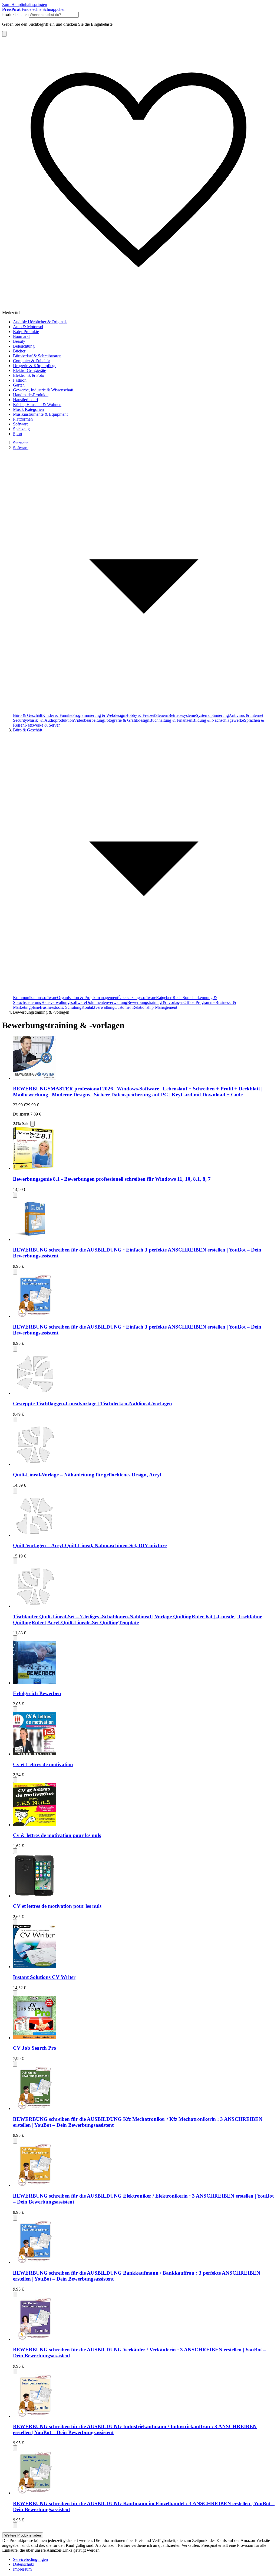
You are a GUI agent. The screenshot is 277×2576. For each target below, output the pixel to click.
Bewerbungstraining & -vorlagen (155, 1002)
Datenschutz (24, 2564)
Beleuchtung (24, 346)
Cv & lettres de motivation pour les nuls (57, 1835)
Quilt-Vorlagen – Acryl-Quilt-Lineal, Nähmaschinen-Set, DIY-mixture (90, 1545)
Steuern (162, 715)
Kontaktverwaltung (98, 1007)
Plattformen (23, 419)
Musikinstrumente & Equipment (40, 414)
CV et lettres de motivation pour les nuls (57, 1906)
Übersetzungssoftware (137, 998)
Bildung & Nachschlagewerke (218, 720)
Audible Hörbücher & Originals (40, 322)
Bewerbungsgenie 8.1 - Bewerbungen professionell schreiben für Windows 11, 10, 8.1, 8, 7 (112, 1179)
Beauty (19, 341)
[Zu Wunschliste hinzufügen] (32, 1124)
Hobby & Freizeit (140, 715)
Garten (19, 385)
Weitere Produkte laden (23, 2535)
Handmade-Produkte (31, 395)
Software (21, 424)
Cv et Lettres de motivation (43, 1764)
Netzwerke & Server (42, 725)
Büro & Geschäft (28, 715)
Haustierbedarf (26, 400)
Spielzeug (21, 429)
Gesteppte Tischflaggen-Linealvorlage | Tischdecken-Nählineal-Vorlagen (93, 1404)
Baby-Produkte (26, 332)
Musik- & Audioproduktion (50, 720)
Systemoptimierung (212, 715)
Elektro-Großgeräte (29, 370)
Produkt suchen (15, 14)
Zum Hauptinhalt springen (25, 4)
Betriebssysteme (182, 715)
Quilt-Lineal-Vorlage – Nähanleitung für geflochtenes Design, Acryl (87, 1475)
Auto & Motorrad (28, 327)
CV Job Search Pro (35, 2048)
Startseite (21, 443)
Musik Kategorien (28, 409)
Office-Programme (199, 1002)
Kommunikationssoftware (35, 998)
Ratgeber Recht (169, 998)
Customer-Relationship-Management (146, 1007)
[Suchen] (4, 34)
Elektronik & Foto (29, 375)
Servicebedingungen (30, 2559)
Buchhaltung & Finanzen (171, 720)
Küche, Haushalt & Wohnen (37, 405)
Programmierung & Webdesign (99, 715)
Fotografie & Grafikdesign (127, 720)
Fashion (20, 380)
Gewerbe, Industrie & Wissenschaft (43, 390)
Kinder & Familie (57, 715)
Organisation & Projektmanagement (88, 998)
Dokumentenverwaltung (106, 1002)
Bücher (19, 351)
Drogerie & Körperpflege (35, 366)
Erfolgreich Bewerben (37, 1693)
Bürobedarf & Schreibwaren (37, 356)
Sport (18, 434)
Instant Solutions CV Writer (44, 1977)
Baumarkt (21, 336)
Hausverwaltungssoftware (64, 1002)
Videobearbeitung (89, 720)
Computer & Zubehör (32, 361)
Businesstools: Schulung (61, 1007)
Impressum (22, 2569)
